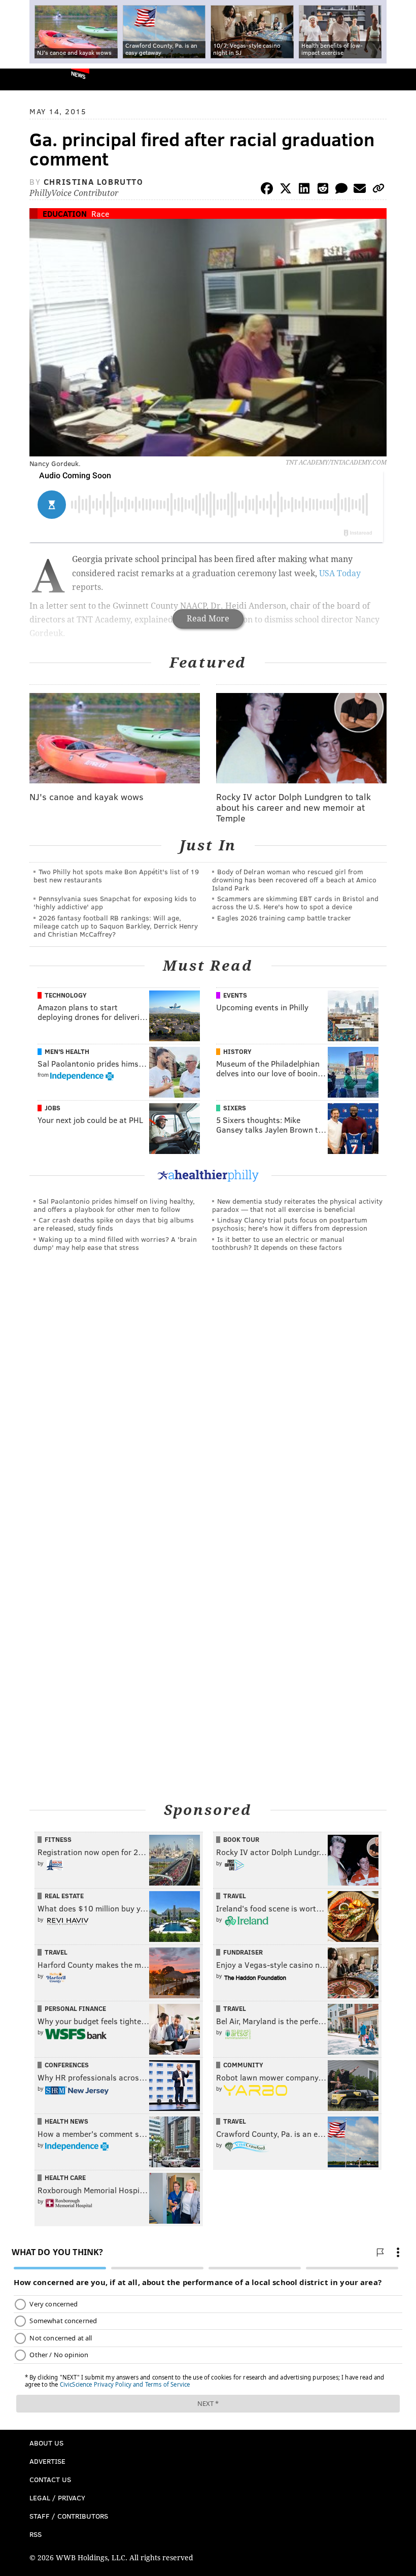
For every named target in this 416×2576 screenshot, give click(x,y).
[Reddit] (323, 190)
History (237, 1051)
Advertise (47, 2461)
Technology (66, 995)
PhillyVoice (25, 79)
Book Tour (241, 1839)
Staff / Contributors (69, 2516)
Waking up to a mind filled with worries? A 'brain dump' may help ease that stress (115, 1243)
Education (65, 213)
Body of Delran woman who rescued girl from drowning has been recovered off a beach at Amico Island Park (294, 880)
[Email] (360, 190)
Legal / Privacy (57, 2498)
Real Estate (64, 1896)
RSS (36, 2534)
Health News (66, 2121)
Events (235, 995)
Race (100, 213)
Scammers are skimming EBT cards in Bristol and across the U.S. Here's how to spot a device (295, 902)
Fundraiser (243, 1952)
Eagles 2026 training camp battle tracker (284, 918)
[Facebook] (267, 190)
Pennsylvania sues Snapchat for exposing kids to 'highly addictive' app (115, 902)
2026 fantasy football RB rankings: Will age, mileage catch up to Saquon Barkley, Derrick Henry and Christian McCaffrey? (116, 926)
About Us (46, 2443)
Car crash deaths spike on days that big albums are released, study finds (114, 1224)
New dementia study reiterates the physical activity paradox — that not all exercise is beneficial (297, 1205)
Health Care (65, 2177)
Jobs (53, 1108)
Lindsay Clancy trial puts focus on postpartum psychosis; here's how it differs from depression (290, 1224)
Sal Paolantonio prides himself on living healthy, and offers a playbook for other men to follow (114, 1205)
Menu (400, 79)
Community (243, 2065)
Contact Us (50, 2479)
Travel (235, 1896)
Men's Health (67, 1051)
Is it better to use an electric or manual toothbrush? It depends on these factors (278, 1243)
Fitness (58, 1839)
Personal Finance (75, 2008)
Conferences (67, 2065)
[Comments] (341, 190)
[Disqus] (208, 1399)
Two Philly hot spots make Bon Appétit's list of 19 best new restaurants (116, 876)
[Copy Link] (378, 190)
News (78, 75)
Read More (208, 619)
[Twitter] (286, 190)
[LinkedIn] (304, 190)
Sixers (235, 1108)
